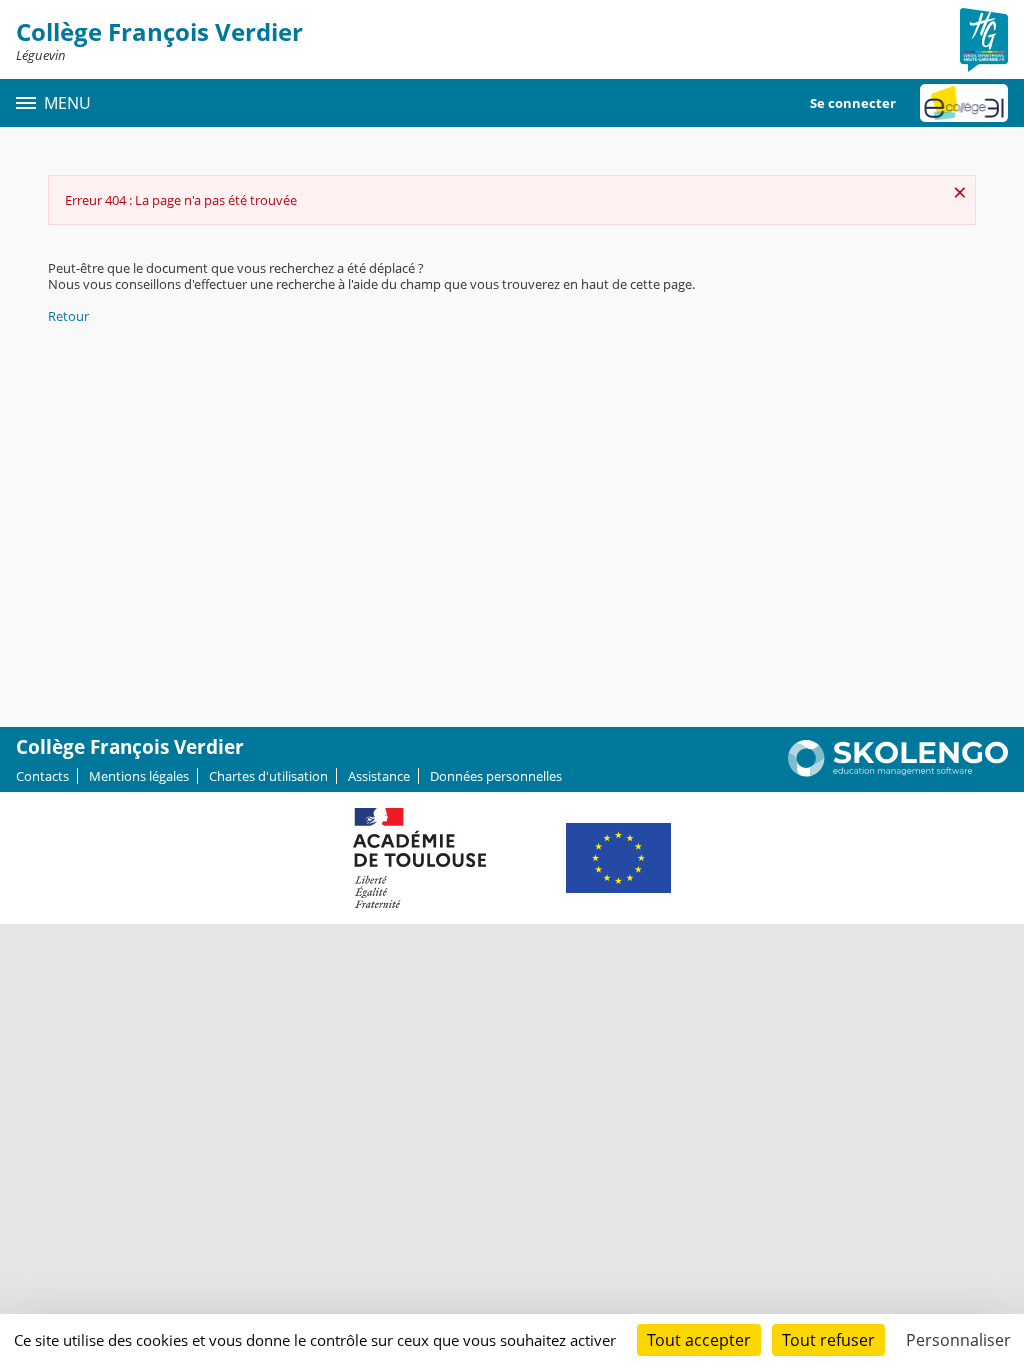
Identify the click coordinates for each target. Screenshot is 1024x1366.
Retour (68, 316)
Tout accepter (699, 1340)
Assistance (379, 776)
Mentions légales (139, 776)
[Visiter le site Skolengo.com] (898, 772)
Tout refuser (828, 1340)
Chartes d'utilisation (268, 776)
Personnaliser (958, 1340)
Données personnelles (496, 776)
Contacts (42, 776)
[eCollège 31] (964, 103)
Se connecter (853, 103)
